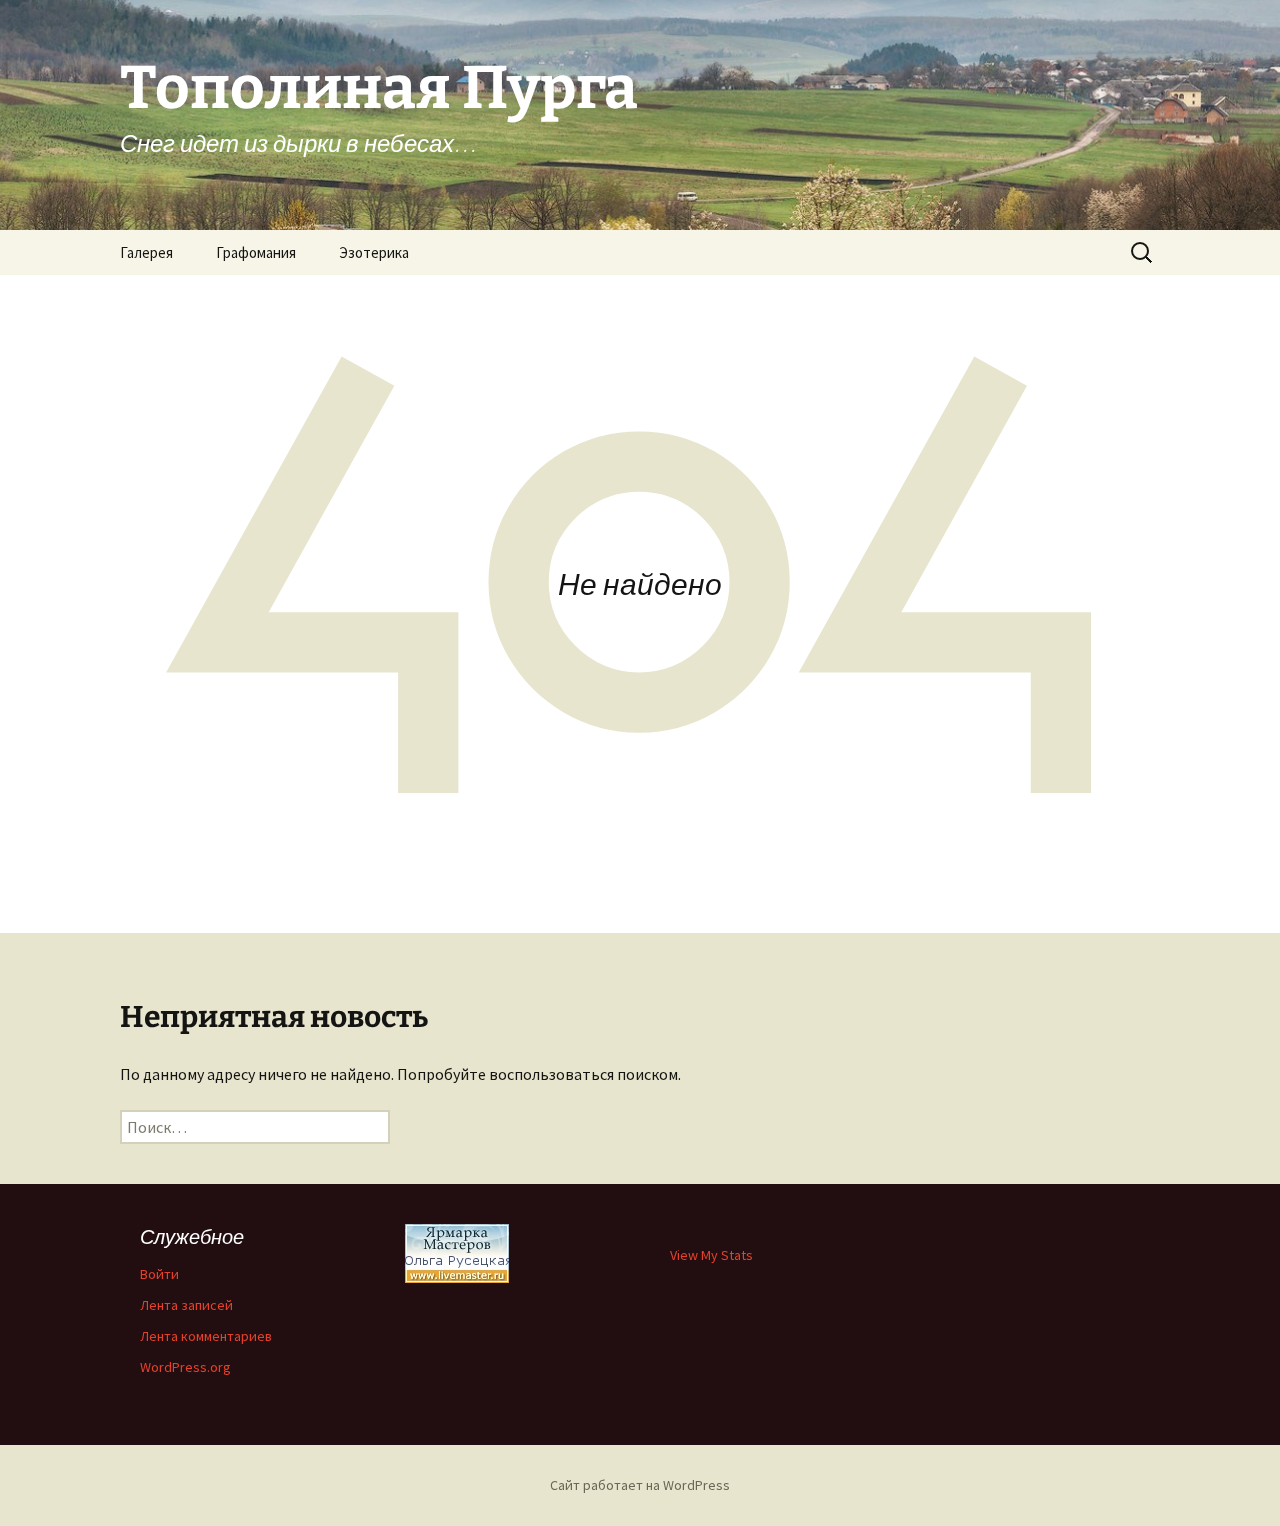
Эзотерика (374, 252)
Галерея (146, 252)
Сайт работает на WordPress (640, 1485)
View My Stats (711, 1255)
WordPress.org (185, 1367)
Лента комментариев (206, 1336)
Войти (159, 1274)
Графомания (256, 252)
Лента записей (186, 1305)
